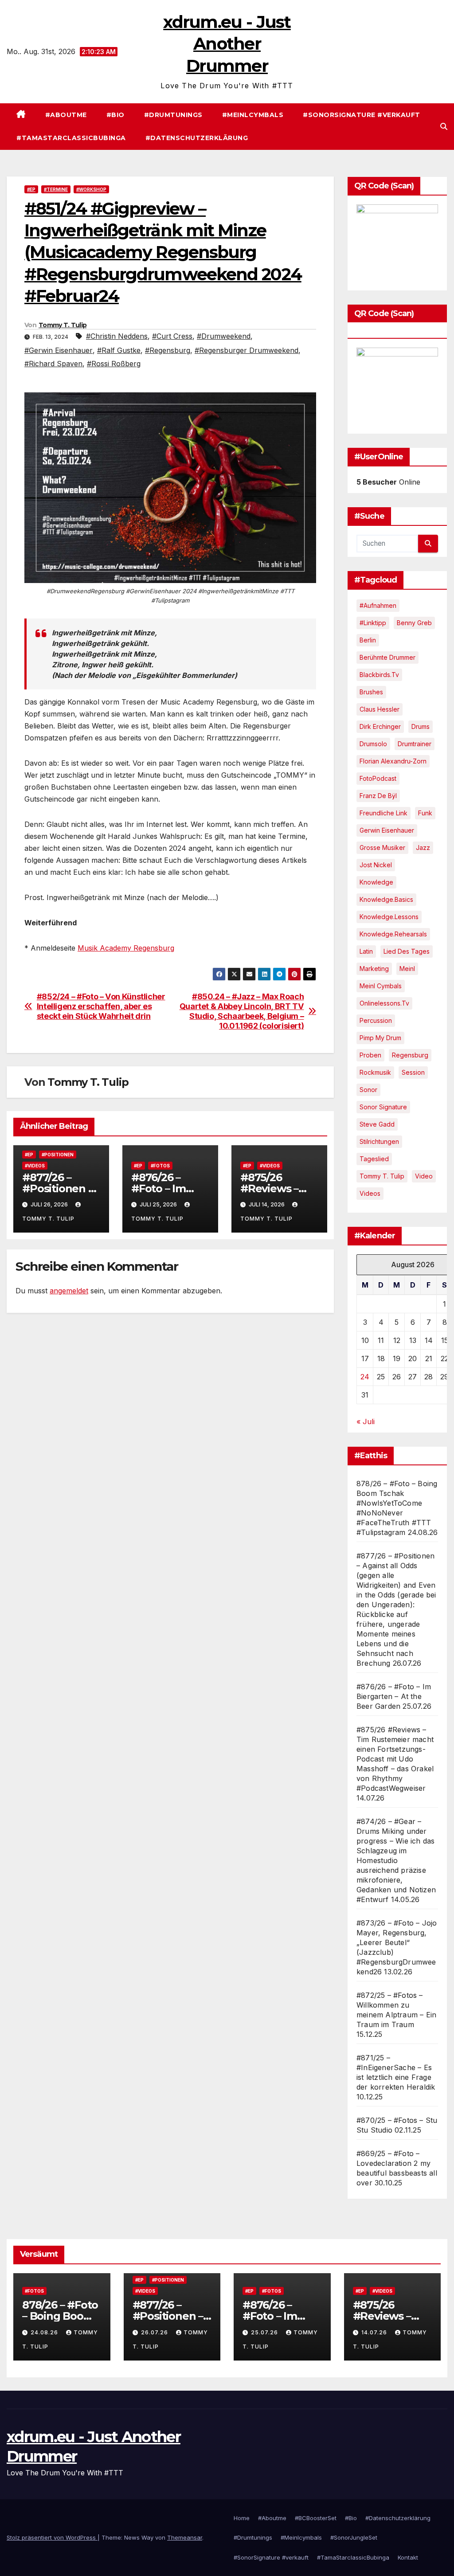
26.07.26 (155, 2332)
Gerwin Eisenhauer (387, 830)
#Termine (56, 189)
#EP (31, 189)
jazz (423, 848)
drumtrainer (415, 744)
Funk (425, 813)
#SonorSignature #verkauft (362, 115)
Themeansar (185, 2537)
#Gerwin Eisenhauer (59, 350)
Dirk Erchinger (380, 726)
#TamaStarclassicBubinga (71, 138)
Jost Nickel (376, 865)
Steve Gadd (377, 1124)
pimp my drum (380, 1038)
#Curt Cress (172, 336)
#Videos (35, 1166)
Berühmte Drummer (387, 657)
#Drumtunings (173, 115)
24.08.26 (45, 2332)
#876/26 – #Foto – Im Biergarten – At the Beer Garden (394, 1696)
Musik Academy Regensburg (126, 948)
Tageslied (374, 1159)
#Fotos (160, 1166)
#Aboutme (66, 115)
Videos (370, 1193)
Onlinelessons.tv (384, 1003)
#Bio (115, 115)
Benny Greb (414, 623)
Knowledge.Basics (386, 899)
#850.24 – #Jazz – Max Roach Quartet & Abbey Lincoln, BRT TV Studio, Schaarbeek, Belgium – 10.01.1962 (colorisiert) (242, 1011)
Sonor (368, 1090)
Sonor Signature (383, 1107)
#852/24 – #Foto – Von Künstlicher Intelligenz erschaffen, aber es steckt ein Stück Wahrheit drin (101, 1006)
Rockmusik (375, 1072)
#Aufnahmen (378, 605)
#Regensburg (168, 350)
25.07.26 (265, 2332)
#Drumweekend (224, 336)
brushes (371, 692)
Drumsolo (373, 744)
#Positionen (58, 1155)
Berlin (368, 640)
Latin (366, 951)
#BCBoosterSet (316, 2518)
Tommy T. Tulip (63, 325)
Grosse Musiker (382, 848)
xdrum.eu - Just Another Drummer (227, 44)
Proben (370, 1055)
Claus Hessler (380, 709)
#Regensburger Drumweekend (247, 350)
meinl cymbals (381, 986)
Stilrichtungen (379, 1141)
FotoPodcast (378, 778)
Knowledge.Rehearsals (393, 934)
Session (413, 1072)
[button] (444, 126)
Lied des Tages (407, 951)
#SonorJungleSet (354, 2537)
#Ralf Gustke (119, 350)
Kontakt (408, 2557)
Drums (421, 726)
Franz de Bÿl (378, 796)
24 (365, 1377)
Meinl (407, 969)
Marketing (374, 969)
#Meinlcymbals (253, 115)
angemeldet (69, 1291)
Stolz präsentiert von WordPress (52, 2537)
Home (242, 2518)
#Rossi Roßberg (114, 364)
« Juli (366, 1421)
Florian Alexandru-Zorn (393, 761)
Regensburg (410, 1055)
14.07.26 (375, 2332)
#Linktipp (373, 623)
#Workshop (91, 189)
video (424, 1176)
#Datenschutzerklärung (197, 138)
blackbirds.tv (379, 675)
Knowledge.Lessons (389, 917)
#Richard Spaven (53, 364)
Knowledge (376, 882)
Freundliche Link (384, 813)
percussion (376, 1020)
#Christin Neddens (117, 336)
